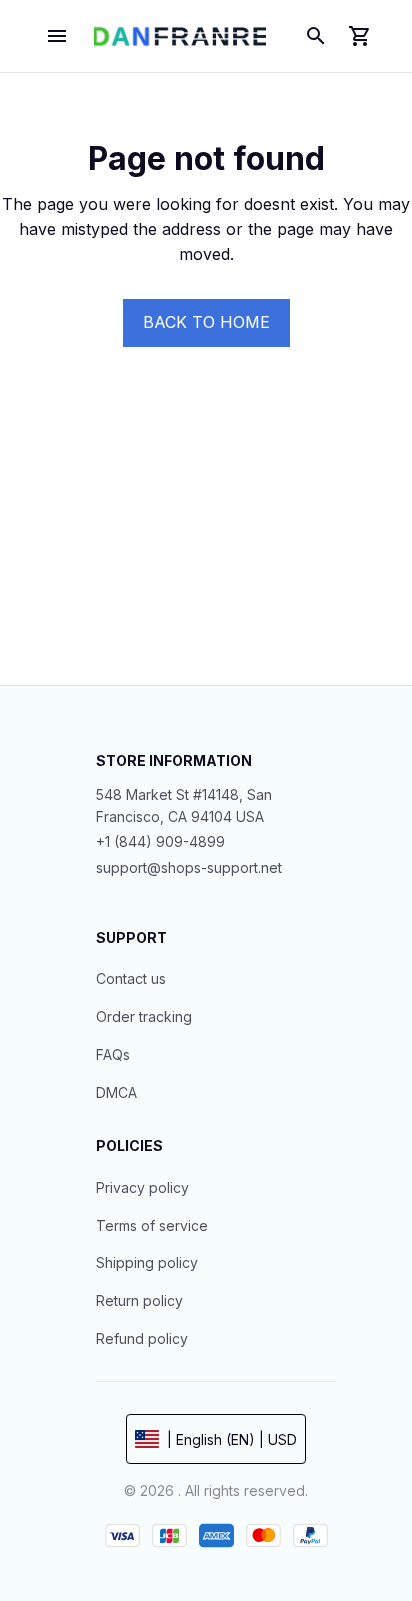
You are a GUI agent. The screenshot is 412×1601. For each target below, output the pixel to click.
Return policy (139, 1300)
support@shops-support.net (189, 867)
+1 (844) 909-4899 (160, 841)
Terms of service (152, 1225)
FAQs (113, 1054)
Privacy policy (142, 1187)
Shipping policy (147, 1262)
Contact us (131, 978)
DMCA (116, 1092)
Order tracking (144, 1016)
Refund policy (142, 1338)
